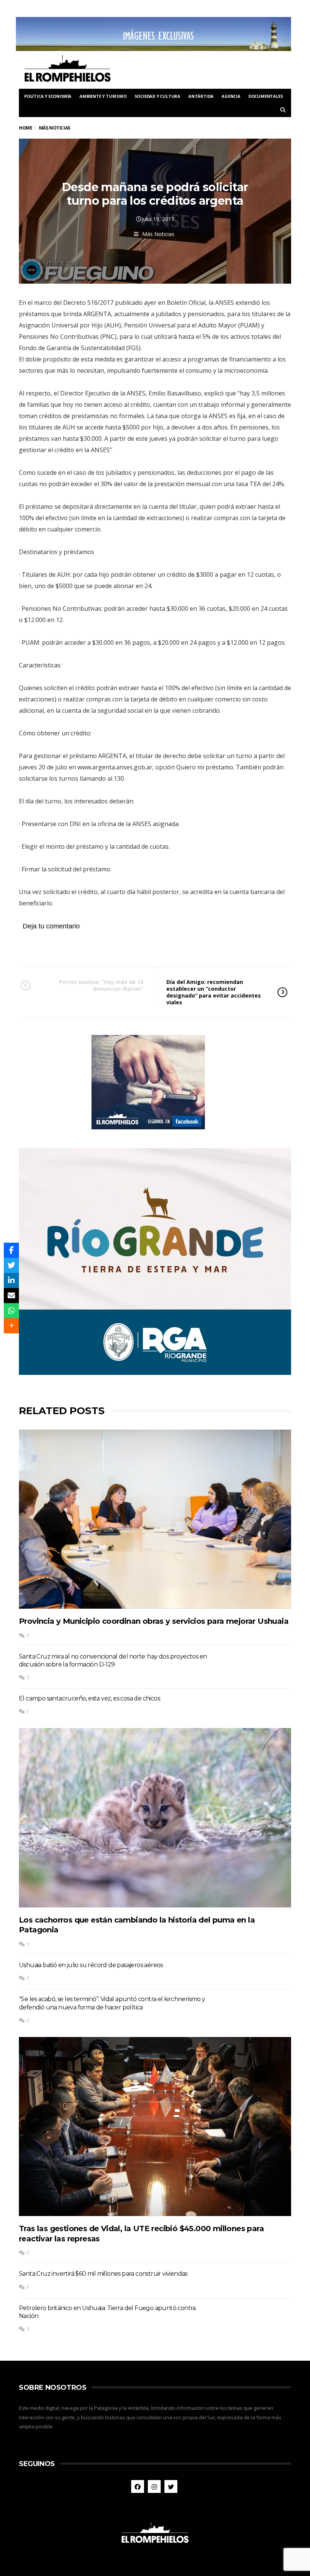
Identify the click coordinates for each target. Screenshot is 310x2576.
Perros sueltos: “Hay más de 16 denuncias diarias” (101, 985)
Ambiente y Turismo (103, 96)
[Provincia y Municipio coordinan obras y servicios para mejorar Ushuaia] (155, 1519)
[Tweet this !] (11, 1265)
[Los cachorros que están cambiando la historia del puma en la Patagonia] (155, 1818)
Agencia (231, 96)
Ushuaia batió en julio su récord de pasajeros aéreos (91, 1965)
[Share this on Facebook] (11, 1250)
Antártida (201, 96)
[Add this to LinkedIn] (11, 1280)
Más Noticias (158, 234)
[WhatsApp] (11, 1311)
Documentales (266, 96)
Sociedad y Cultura (157, 96)
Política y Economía (48, 96)
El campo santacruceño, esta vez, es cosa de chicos (89, 1698)
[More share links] (11, 1326)
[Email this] (11, 1296)
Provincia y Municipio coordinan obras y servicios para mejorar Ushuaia (154, 1621)
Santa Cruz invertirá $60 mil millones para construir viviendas (103, 2274)
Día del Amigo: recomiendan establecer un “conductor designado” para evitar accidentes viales (214, 992)
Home (26, 128)
